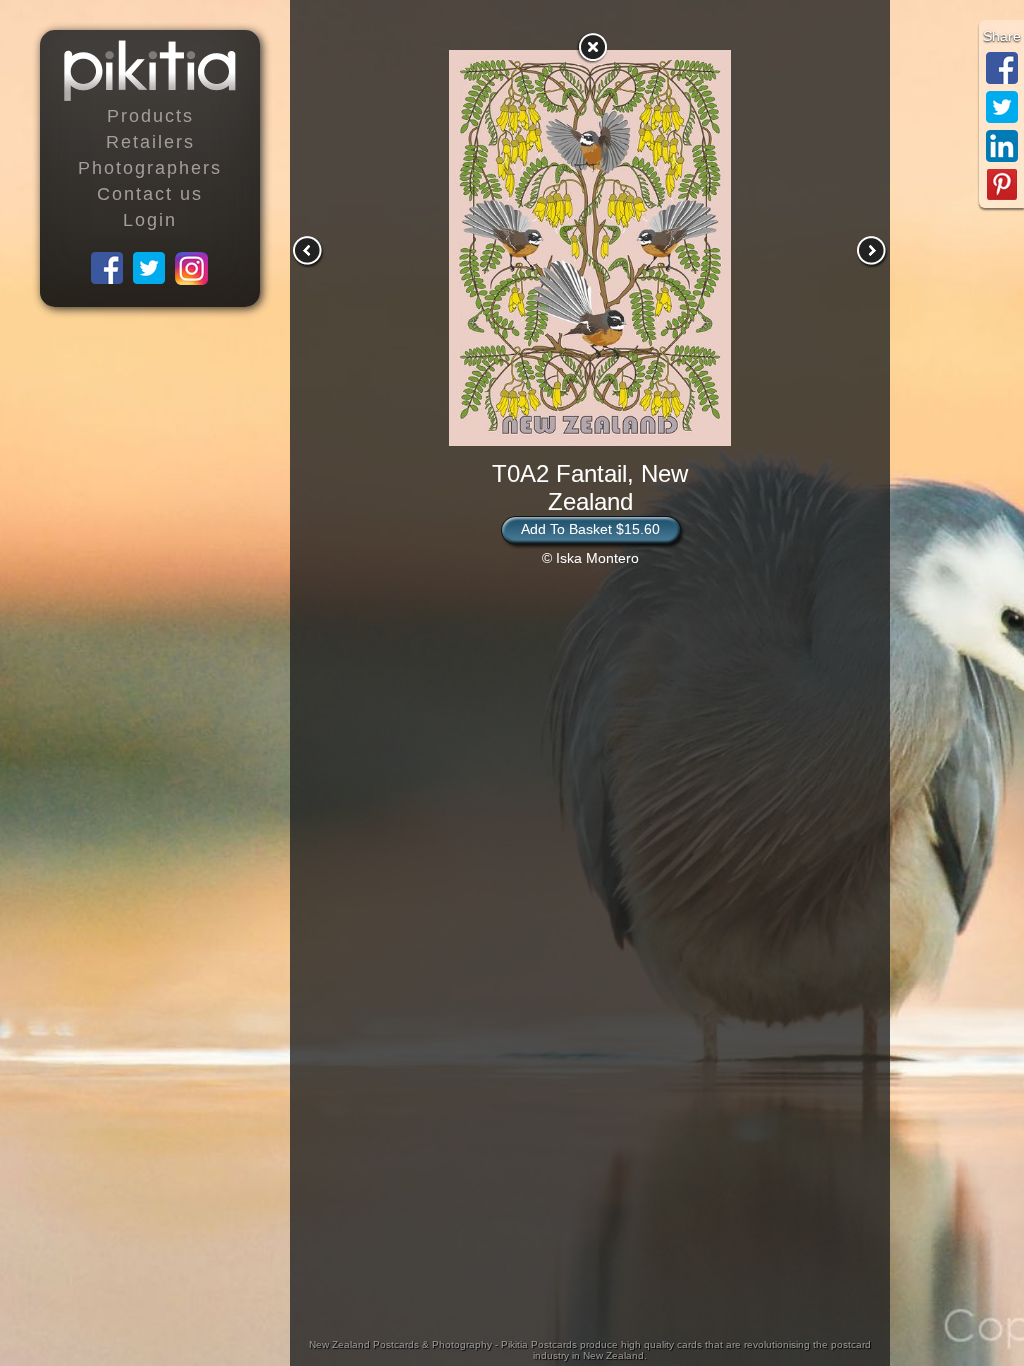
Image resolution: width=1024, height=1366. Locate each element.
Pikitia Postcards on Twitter (150, 269)
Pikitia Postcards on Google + (192, 269)
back (592, 47)
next (872, 251)
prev (308, 251)
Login (150, 220)
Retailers (150, 142)
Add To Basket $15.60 (590, 529)
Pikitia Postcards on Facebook (108, 269)
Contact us (150, 194)
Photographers (150, 168)
